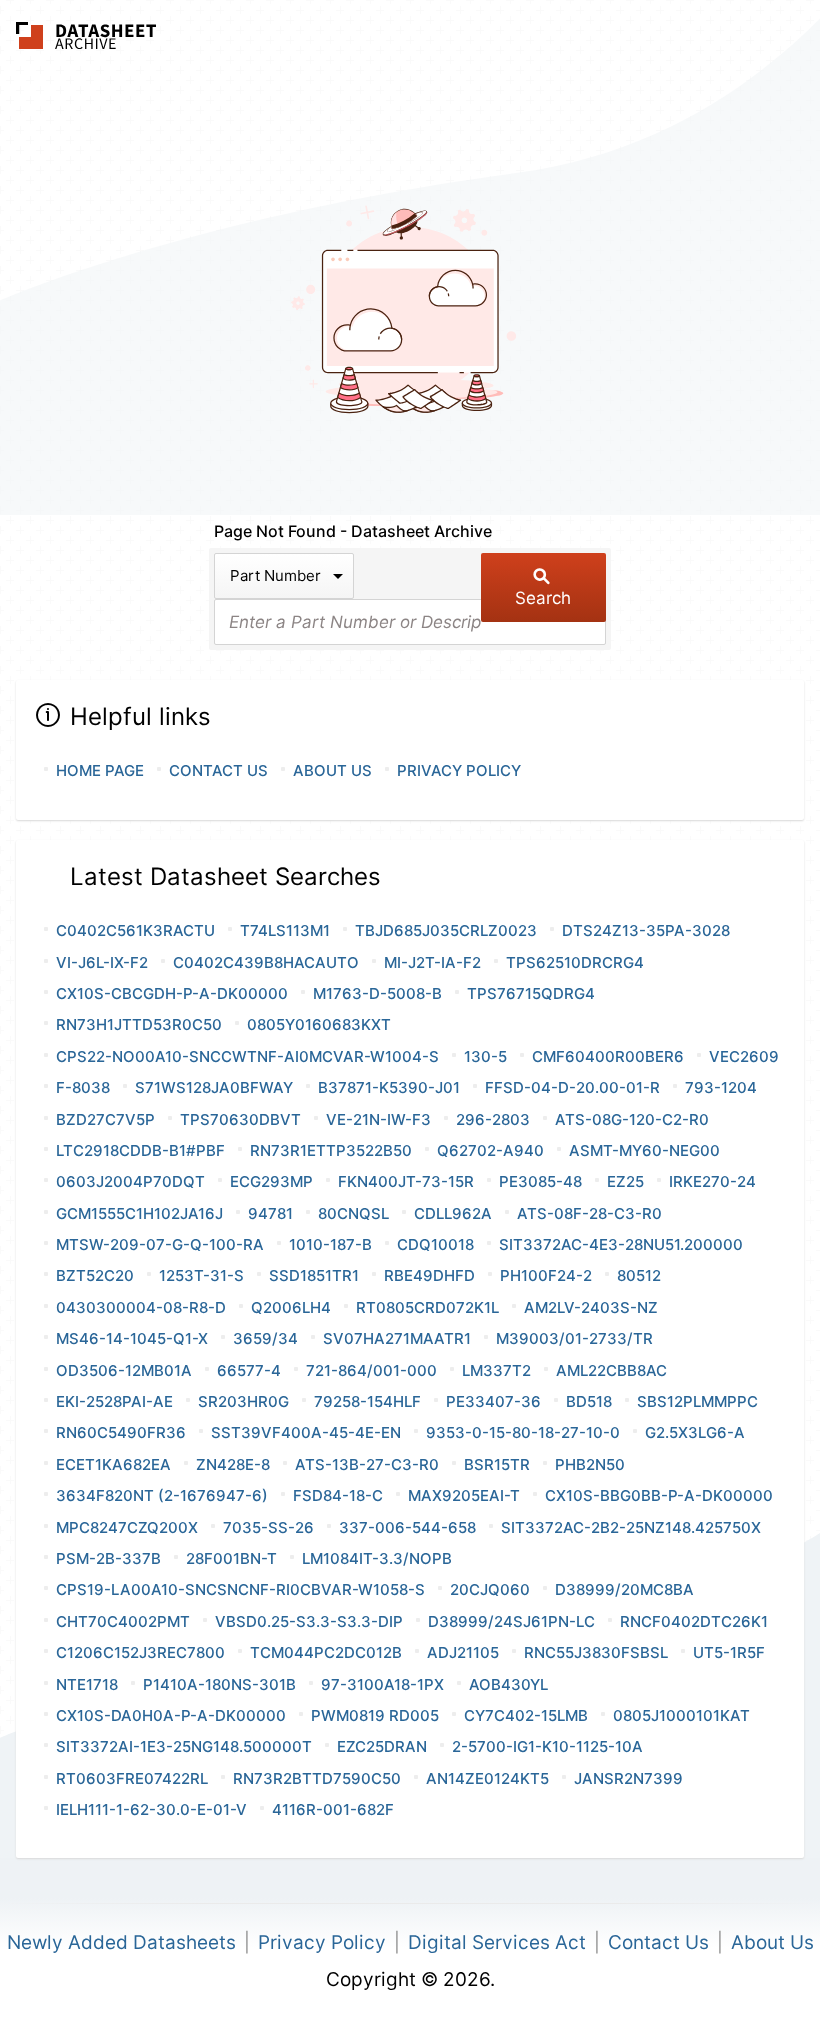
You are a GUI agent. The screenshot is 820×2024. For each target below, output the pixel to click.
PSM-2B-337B (108, 1558)
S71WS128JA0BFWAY (214, 1087)
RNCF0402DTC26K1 (694, 1621)
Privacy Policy (459, 770)
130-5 (485, 1056)
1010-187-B (330, 1244)
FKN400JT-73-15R (406, 1181)
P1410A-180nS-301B (219, 1684)
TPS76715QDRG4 (531, 993)
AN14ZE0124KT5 (487, 1778)
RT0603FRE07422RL (132, 1778)
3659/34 (265, 1338)
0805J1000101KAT (681, 1715)
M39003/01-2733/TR (574, 1338)
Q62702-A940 (490, 1150)
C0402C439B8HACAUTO (266, 962)
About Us (332, 770)
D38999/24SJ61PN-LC (511, 1621)
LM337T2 (496, 1370)
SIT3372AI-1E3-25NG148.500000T (184, 1746)
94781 (270, 1213)
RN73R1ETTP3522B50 (331, 1150)
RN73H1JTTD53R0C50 (139, 1024)
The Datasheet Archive (86, 35)
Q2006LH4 (291, 1307)
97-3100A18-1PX (382, 1684)
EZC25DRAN (382, 1746)
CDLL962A (453, 1213)
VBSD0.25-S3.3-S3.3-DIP (309, 1621)
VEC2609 (744, 1056)
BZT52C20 (95, 1275)
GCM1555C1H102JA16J (139, 1213)
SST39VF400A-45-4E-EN (306, 1432)
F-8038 (83, 1087)
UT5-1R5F (729, 1652)
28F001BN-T (231, 1558)
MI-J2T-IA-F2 (432, 962)
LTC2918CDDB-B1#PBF (140, 1150)
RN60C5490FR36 (121, 1432)
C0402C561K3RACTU (135, 930)
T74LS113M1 (285, 930)
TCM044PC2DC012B (326, 1652)
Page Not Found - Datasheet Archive (353, 531)
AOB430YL (508, 1684)
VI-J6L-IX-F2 (102, 962)
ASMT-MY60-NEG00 (644, 1150)
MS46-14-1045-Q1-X (132, 1338)
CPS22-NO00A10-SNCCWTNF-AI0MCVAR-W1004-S (247, 1056)
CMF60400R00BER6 (608, 1056)
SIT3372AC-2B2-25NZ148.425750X (631, 1527)
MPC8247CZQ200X (127, 1527)
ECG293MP (271, 1181)
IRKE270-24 (712, 1181)
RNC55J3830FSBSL (596, 1652)
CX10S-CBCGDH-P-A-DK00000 (172, 993)
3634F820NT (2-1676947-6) (162, 1495)
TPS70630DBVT (240, 1119)
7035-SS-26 (268, 1527)
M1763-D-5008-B (377, 993)
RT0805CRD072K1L (427, 1307)
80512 (639, 1275)
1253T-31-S (201, 1275)
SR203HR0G (243, 1401)
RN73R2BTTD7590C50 (317, 1778)
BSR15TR (497, 1464)
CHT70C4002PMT (123, 1621)
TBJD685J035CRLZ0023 (446, 930)
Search (543, 598)
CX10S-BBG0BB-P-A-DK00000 (659, 1495)
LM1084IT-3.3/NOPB (377, 1558)
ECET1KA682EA (113, 1464)
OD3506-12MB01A (124, 1370)
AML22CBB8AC (611, 1370)
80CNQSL (353, 1213)
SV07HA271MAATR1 (397, 1338)
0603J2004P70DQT (130, 1181)
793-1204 (721, 1087)
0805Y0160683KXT (319, 1024)
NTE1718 (87, 1684)
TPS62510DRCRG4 (575, 962)
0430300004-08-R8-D (141, 1307)
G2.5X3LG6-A (695, 1432)
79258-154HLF (367, 1401)
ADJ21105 (463, 1652)
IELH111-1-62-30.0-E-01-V (151, 1809)
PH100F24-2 (546, 1275)
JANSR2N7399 (628, 1778)
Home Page (100, 770)
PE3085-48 (540, 1181)
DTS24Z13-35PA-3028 (646, 930)
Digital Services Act (497, 1942)
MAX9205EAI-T (464, 1495)
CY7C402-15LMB (526, 1715)
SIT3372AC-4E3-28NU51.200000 (621, 1244)
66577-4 (249, 1370)
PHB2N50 (590, 1464)
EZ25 (625, 1181)
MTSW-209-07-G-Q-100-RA (160, 1244)
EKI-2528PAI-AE (114, 1401)
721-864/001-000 (371, 1370)
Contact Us (218, 770)
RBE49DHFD (429, 1275)
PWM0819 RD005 (375, 1715)
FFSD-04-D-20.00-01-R (572, 1087)
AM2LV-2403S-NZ (591, 1307)
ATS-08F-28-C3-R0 (589, 1213)
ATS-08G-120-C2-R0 (632, 1119)
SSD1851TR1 (314, 1275)
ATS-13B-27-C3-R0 (367, 1464)
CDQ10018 (435, 1244)
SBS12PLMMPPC (697, 1401)
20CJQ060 (490, 1589)
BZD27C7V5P (105, 1119)
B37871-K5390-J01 (389, 1087)
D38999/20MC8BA (624, 1589)
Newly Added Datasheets (121, 1942)
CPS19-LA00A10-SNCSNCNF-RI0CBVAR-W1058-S (240, 1589)
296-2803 (493, 1119)
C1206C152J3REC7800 (140, 1652)
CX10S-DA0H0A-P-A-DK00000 (171, 1715)
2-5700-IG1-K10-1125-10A (547, 1746)
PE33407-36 (493, 1401)
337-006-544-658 (407, 1527)
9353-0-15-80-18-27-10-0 (523, 1432)
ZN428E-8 (233, 1464)
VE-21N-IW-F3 (378, 1119)
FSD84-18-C (338, 1495)
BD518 (589, 1401)
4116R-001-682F (333, 1809)
